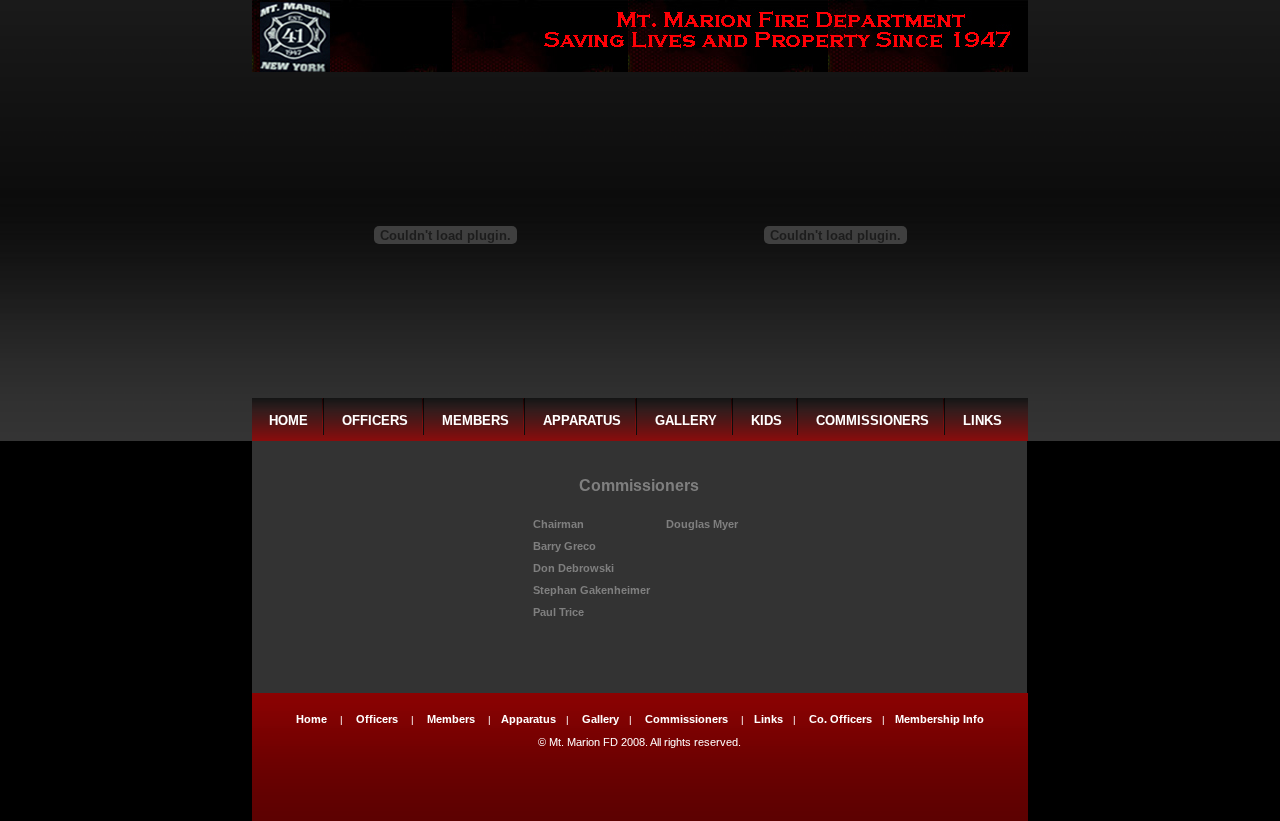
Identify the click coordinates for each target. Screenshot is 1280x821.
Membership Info (939, 719)
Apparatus (582, 420)
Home (288, 420)
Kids (766, 420)
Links (982, 420)
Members (451, 719)
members (475, 420)
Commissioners (872, 420)
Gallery (686, 420)
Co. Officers (840, 719)
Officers (375, 420)
